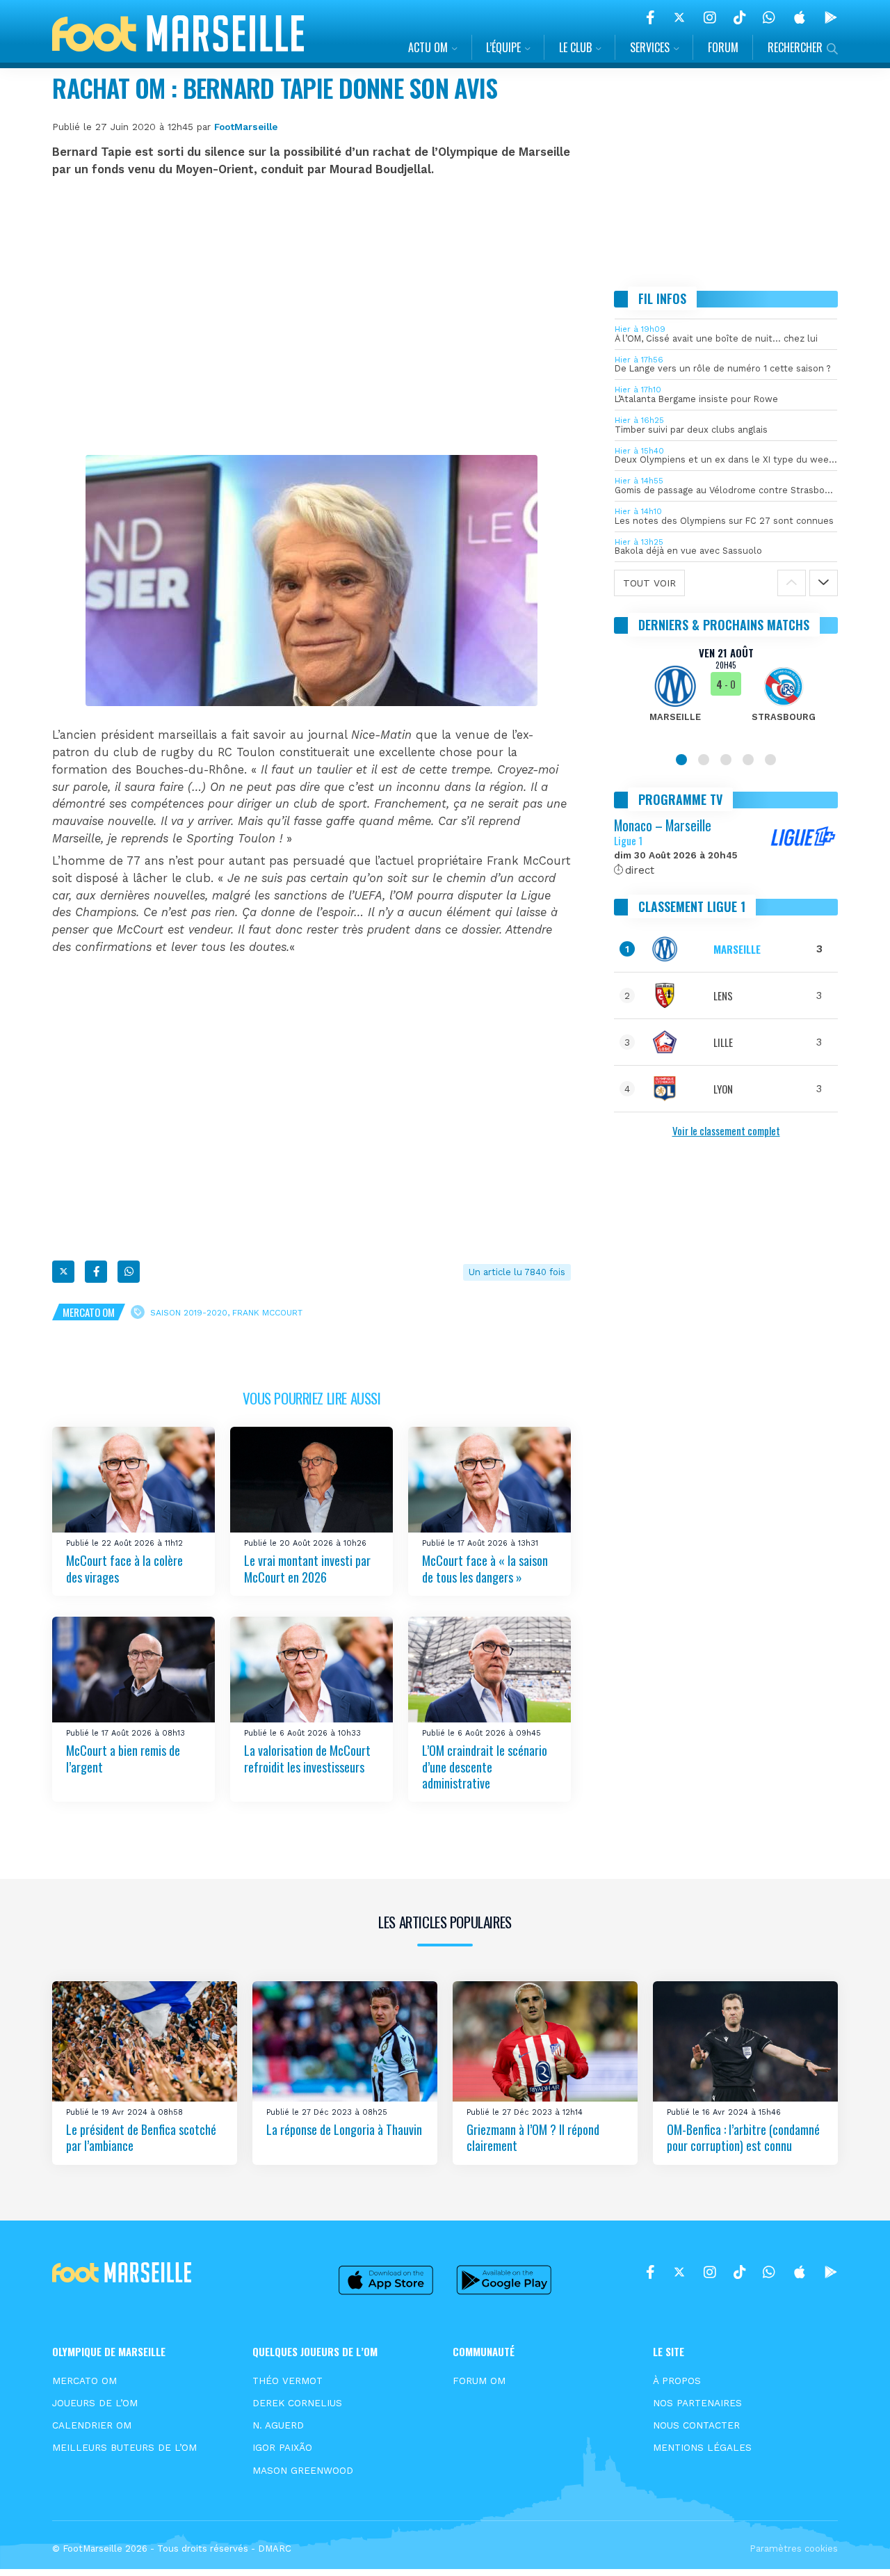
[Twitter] (679, 17)
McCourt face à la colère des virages (124, 1569)
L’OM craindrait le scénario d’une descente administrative (485, 1767)
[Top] (852, 2545)
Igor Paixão (282, 2447)
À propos (677, 2381)
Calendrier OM (92, 2425)
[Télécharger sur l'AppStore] (800, 17)
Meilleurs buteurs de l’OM (124, 2447)
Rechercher (795, 47)
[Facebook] (650, 17)
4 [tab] (748, 760)
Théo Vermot (288, 2381)
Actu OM (428, 47)
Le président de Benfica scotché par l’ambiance (141, 2137)
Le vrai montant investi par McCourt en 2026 (307, 1569)
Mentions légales (702, 2447)
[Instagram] (710, 17)
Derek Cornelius (297, 2403)
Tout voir (649, 583)
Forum (723, 47)
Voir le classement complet (726, 1130)
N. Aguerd (278, 2425)
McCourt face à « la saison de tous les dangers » (485, 1569)
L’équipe (503, 47)
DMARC (275, 2549)
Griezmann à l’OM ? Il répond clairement (533, 2137)
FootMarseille (246, 127)
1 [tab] (681, 760)
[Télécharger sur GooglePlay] (831, 17)
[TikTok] (739, 17)
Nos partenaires (697, 2403)
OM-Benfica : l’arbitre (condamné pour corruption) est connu (743, 2137)
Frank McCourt (267, 1313)
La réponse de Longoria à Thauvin (344, 2129)
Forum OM (479, 2381)
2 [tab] (704, 760)
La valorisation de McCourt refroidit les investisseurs (307, 1759)
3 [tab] (726, 760)
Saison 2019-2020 (189, 1313)
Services (650, 47)
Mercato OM (89, 1312)
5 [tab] (770, 760)
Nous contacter (696, 2425)
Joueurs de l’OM (95, 2403)
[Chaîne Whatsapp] (769, 17)
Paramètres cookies (794, 2549)
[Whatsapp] (129, 1272)
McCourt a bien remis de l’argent (123, 1759)
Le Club (575, 47)
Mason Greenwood (303, 2470)
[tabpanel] (726, 693)
